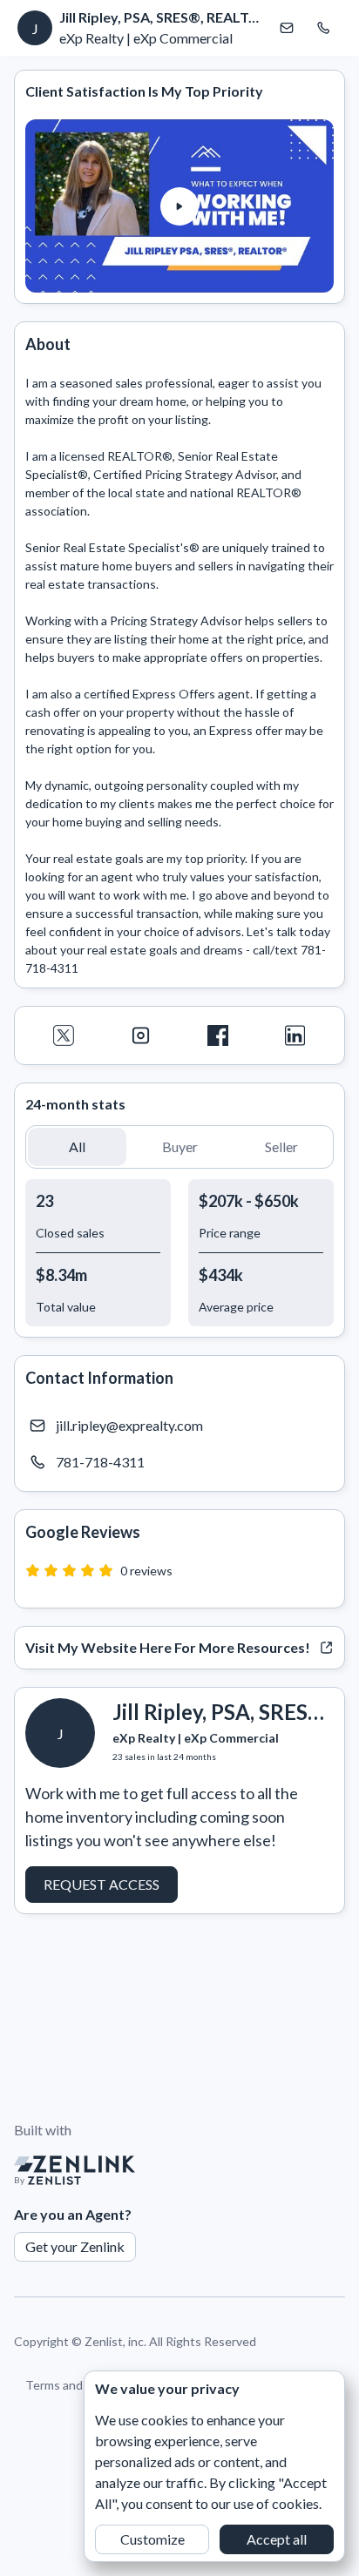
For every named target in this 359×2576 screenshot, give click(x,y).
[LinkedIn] (296, 1035)
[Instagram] (142, 1035)
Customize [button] (152, 2539)
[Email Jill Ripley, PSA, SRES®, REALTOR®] (287, 28)
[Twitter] (64, 1035)
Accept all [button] (277, 2539)
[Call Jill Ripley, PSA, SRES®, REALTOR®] (323, 28)
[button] (179, 206)
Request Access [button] (102, 1884)
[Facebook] (218, 1035)
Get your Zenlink (75, 2246)
